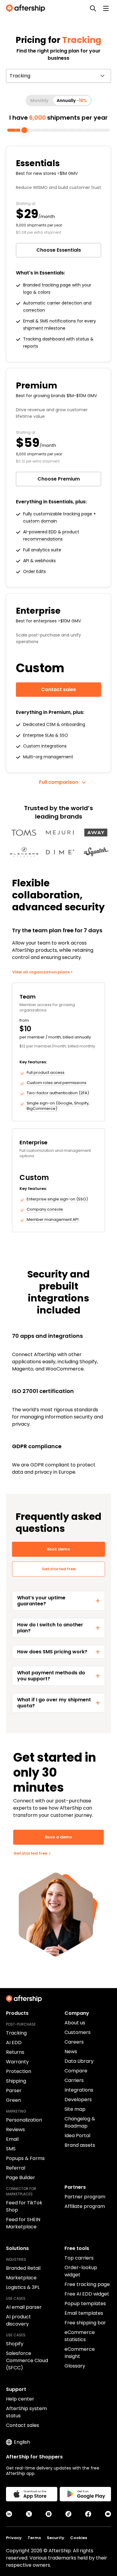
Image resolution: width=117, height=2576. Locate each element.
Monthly (39, 100)
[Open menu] (106, 8)
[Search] (93, 8)
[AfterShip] (27, 8)
